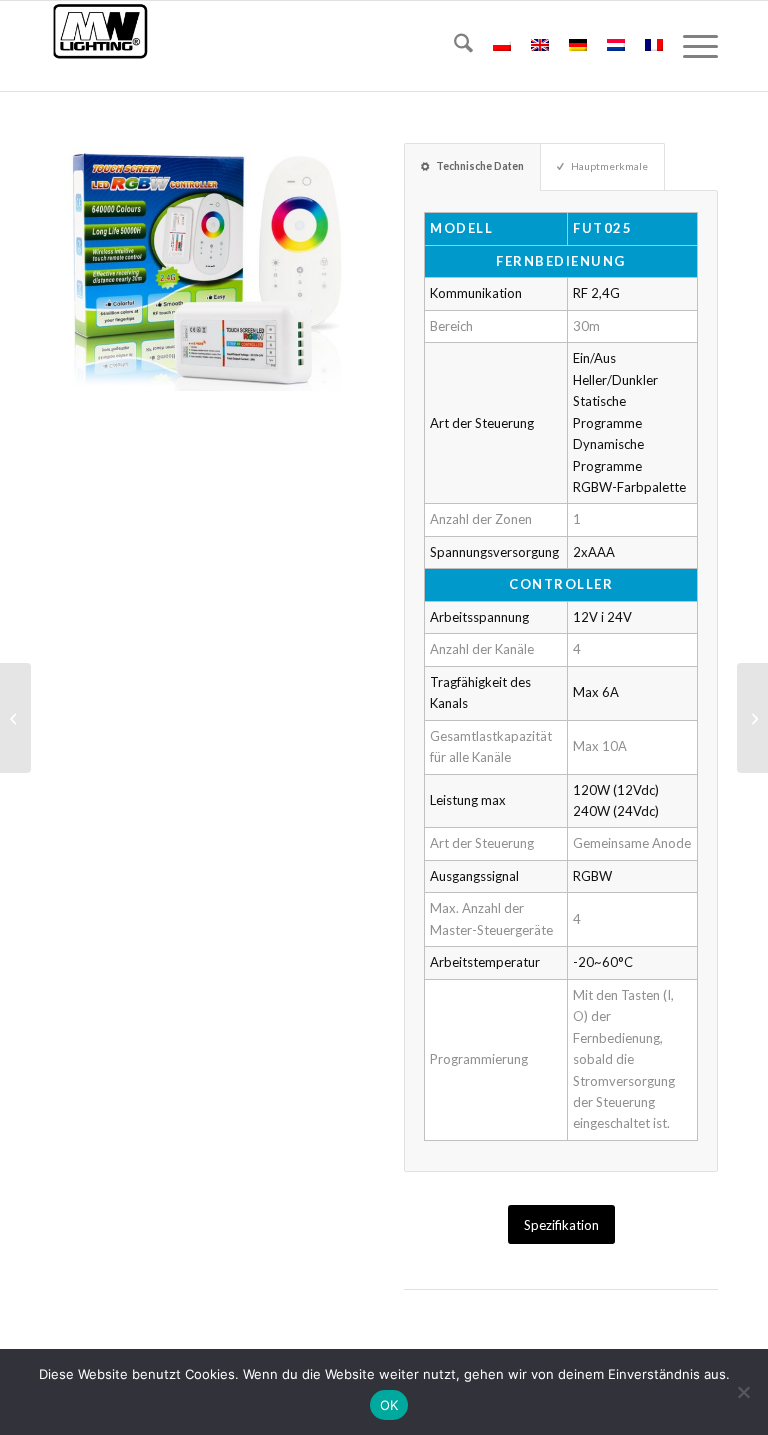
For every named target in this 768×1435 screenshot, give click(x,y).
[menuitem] (453, 46)
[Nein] (743, 1392)
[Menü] (690, 46)
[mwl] (100, 46)
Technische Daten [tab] (480, 166)
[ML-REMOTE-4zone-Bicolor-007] (752, 718)
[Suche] (453, 46)
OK (389, 1405)
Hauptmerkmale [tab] (609, 166)
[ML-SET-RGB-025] (15, 718)
